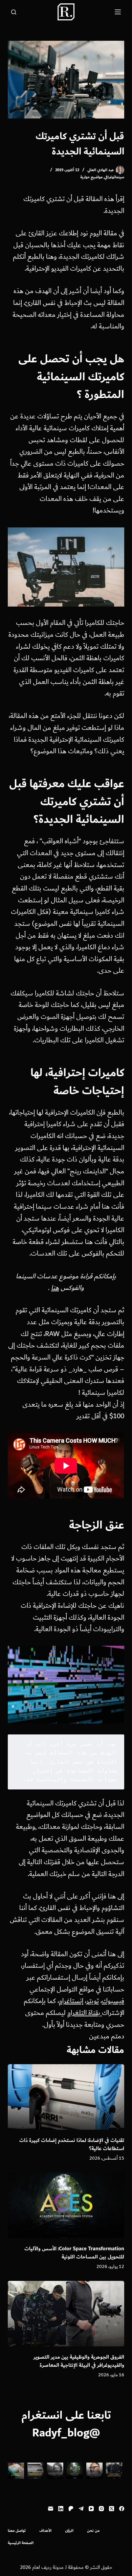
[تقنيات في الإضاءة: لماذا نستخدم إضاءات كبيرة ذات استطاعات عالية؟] (66, 2097)
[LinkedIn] (61, 2509)
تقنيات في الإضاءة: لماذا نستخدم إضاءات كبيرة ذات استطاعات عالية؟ (72, 2145)
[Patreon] (71, 2509)
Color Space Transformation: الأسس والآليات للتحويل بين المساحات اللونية (74, 2253)
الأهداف (45, 2531)
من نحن (93, 2531)
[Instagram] (101, 2509)
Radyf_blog (61, 2433)
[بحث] (14, 12)
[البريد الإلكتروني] (51, 2509)
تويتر (93, 2001)
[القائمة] (118, 12)
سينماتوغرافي (114, 177)
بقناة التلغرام (85, 2013)
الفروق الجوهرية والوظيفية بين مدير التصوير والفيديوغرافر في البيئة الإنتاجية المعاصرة (79, 2361)
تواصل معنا (17, 2531)
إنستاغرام (71, 2001)
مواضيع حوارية (91, 177)
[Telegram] (81, 2509)
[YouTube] (91, 2509)
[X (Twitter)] (112, 2509)
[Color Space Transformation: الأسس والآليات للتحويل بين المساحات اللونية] (66, 2205)
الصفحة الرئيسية (21, 2543)
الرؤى (69, 2531)
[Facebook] (122, 2509)
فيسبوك (113, 2001)
